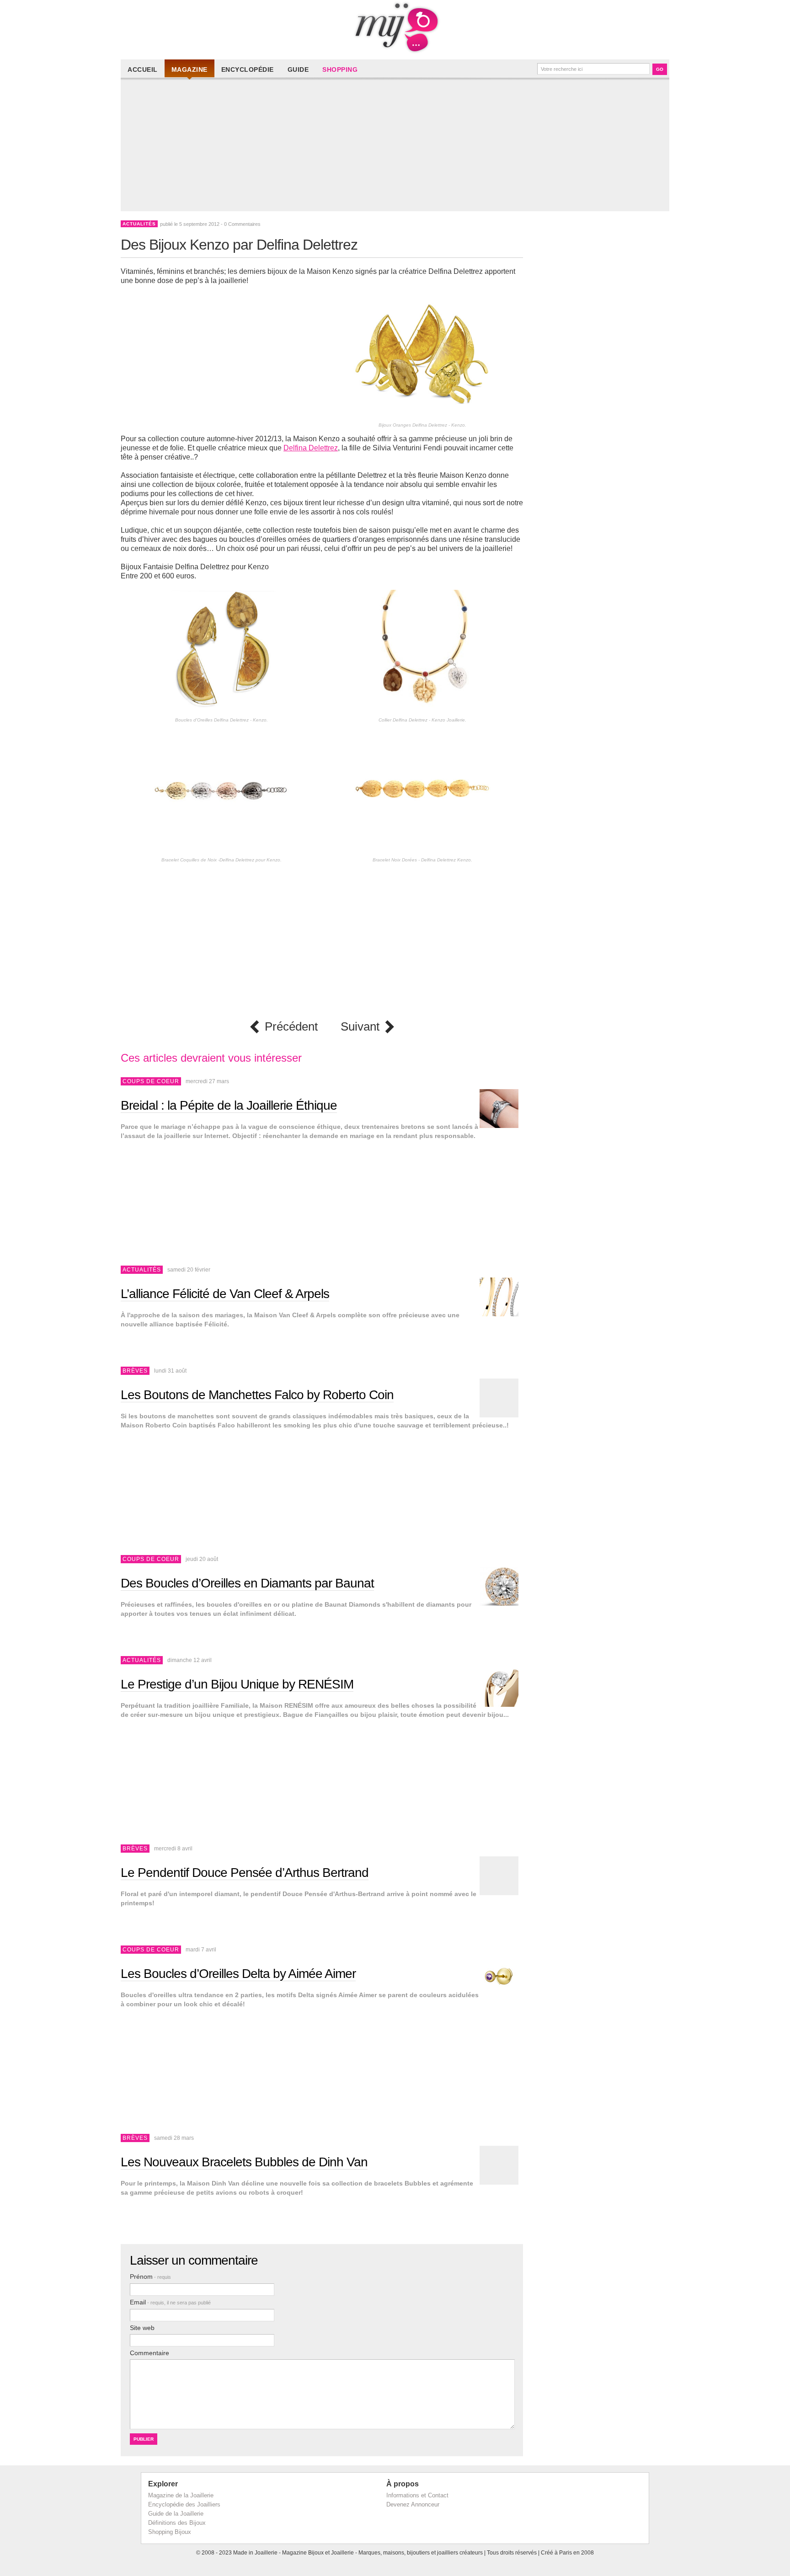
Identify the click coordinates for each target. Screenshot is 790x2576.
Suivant (360, 1027)
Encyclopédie (248, 69)
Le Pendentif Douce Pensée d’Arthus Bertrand (245, 1873)
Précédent (291, 1027)
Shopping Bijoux (170, 2532)
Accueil (143, 69)
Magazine (189, 69)
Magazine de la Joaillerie (181, 2495)
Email (170, 2302)
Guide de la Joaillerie (176, 2514)
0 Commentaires (242, 224)
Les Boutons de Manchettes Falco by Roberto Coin (257, 1395)
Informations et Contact (417, 2495)
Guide (298, 69)
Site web (142, 2328)
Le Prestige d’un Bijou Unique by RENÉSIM (237, 1684)
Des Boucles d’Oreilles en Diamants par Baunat (247, 1583)
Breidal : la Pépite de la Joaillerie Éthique (229, 1105)
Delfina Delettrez (311, 448)
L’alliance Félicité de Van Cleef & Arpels (225, 1294)
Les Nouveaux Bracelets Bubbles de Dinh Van (244, 2162)
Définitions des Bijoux (177, 2523)
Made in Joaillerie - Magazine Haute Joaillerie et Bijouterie (395, 27)
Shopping (340, 69)
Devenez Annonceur (413, 2504)
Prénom (150, 2277)
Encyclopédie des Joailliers (184, 2504)
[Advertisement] (397, 147)
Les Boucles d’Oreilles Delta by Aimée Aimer (238, 1974)
